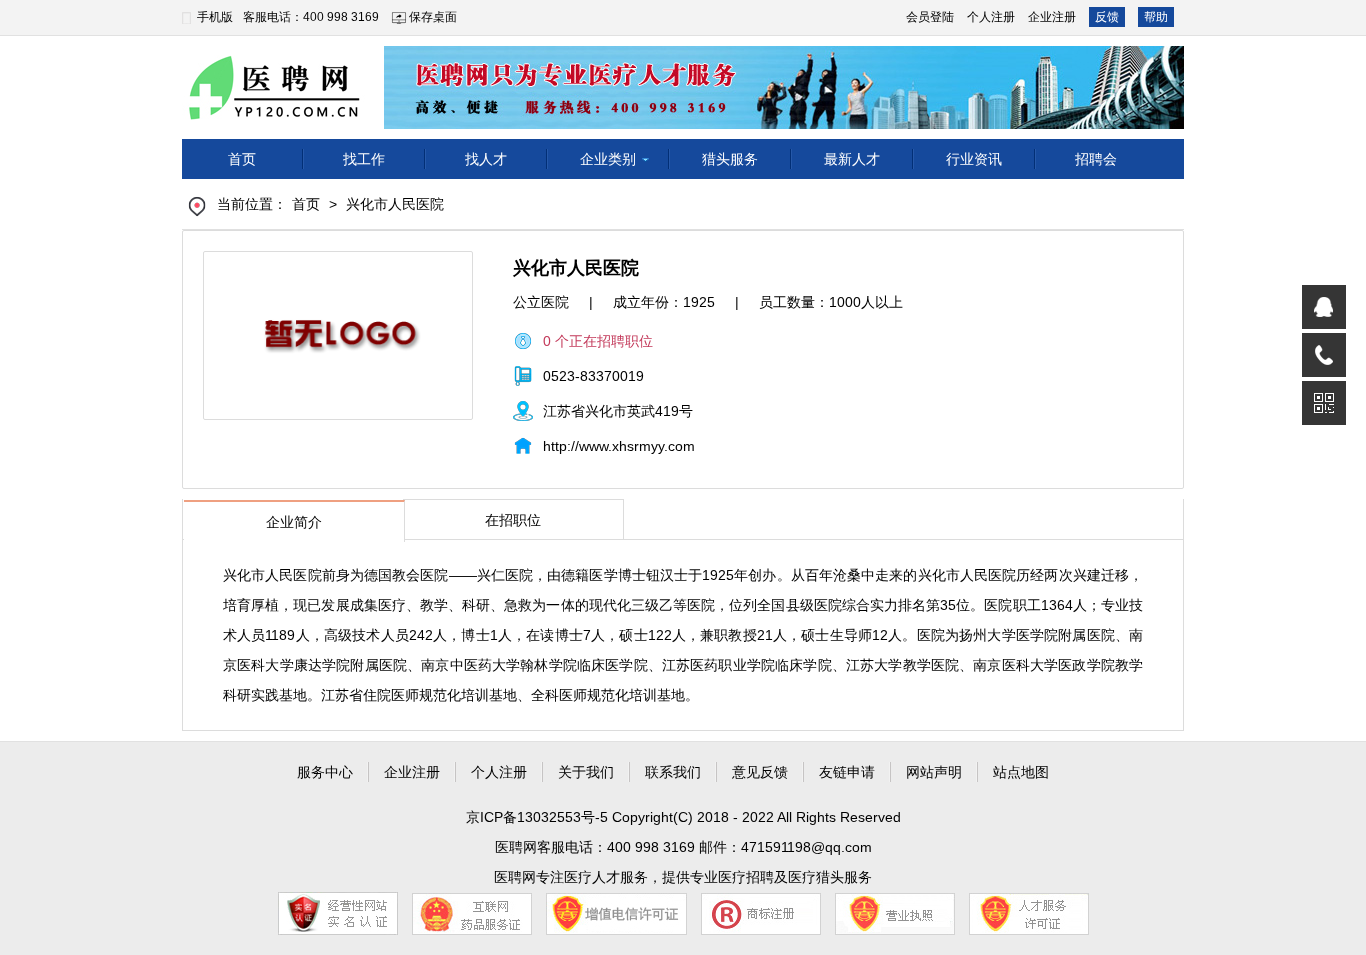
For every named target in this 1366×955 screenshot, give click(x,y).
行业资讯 (974, 159)
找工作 (364, 159)
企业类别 (608, 159)
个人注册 (991, 17)
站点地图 (1021, 772)
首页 (242, 159)
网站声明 (934, 772)
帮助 (1156, 17)
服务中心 (325, 772)
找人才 (486, 159)
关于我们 (586, 772)
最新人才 (852, 159)
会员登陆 (930, 17)
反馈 (1107, 17)
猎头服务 (730, 159)
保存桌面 (433, 17)
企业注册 (1052, 17)
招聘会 (1096, 159)
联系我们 (673, 772)
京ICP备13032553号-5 (539, 817)
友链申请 (847, 772)
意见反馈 (760, 772)
